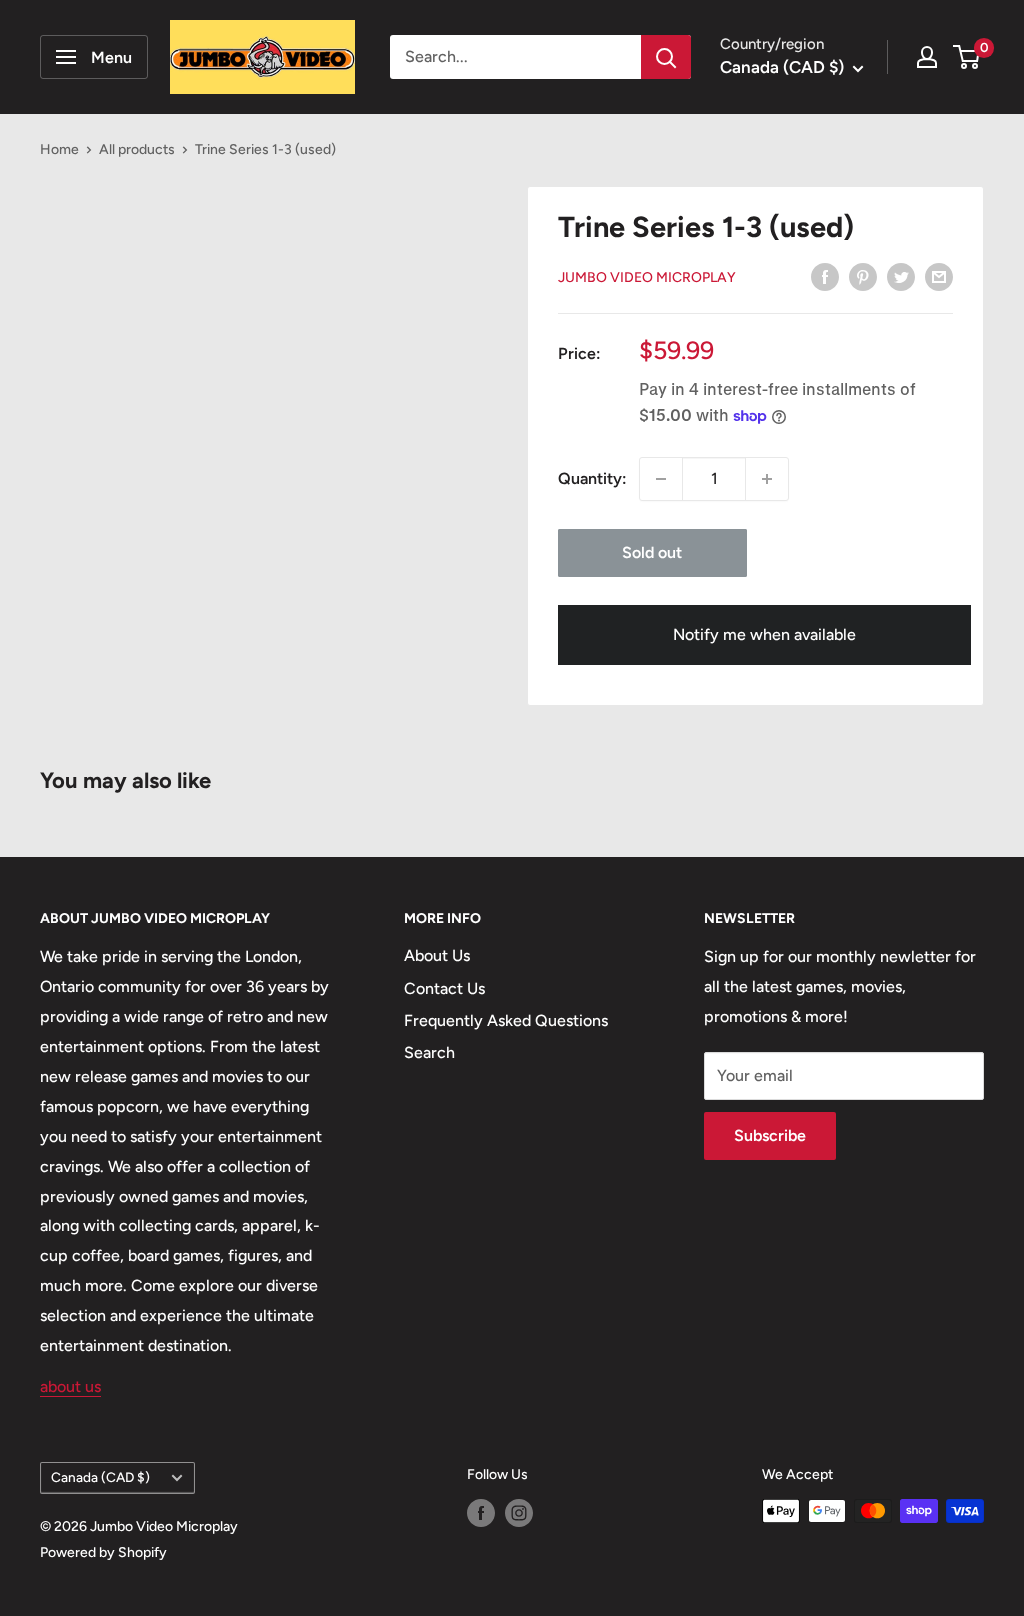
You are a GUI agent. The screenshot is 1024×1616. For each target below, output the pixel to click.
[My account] (927, 57)
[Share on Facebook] (825, 276)
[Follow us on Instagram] (519, 1513)
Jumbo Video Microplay (647, 277)
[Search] (666, 57)
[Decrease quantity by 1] (661, 479)
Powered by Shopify (103, 1552)
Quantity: (592, 478)
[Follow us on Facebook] (481, 1513)
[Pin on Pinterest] (863, 276)
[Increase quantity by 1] (767, 479)
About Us (437, 955)
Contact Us (444, 988)
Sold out (652, 552)
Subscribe (770, 1135)
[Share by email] (939, 276)
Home (59, 149)
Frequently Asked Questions (506, 1020)
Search (429, 1052)
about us (70, 1386)
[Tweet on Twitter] (901, 276)
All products (137, 149)
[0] (967, 57)
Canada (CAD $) (100, 1477)
